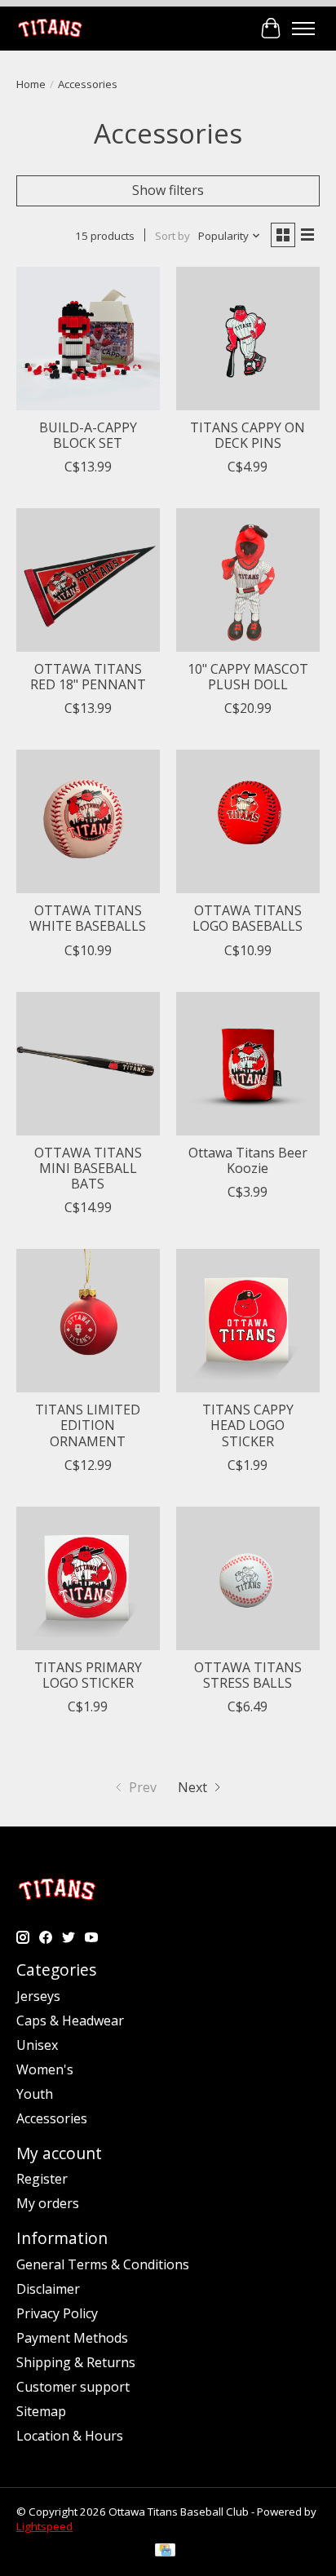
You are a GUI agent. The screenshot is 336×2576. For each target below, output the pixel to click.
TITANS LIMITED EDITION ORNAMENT (88, 1425)
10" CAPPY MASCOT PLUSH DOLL (248, 677)
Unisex (37, 2045)
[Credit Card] (165, 2552)
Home (31, 84)
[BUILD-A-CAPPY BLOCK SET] (88, 339)
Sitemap (41, 2411)
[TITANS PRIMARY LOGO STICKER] (88, 1578)
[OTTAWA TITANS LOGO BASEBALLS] (248, 821)
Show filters (168, 190)
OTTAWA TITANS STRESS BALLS (248, 1675)
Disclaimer (48, 2289)
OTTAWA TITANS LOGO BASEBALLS (248, 918)
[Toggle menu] (303, 29)
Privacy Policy (57, 2313)
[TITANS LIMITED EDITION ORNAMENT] (88, 1321)
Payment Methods (72, 2338)
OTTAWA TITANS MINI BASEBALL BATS (88, 1168)
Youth (35, 2094)
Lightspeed (44, 2526)
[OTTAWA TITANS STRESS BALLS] (248, 1578)
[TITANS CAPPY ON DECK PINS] (248, 339)
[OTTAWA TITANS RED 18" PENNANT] (88, 580)
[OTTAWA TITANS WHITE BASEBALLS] (88, 821)
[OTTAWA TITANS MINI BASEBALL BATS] (88, 1064)
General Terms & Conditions (103, 2264)
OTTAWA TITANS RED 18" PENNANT (88, 677)
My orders (48, 2203)
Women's (45, 2069)
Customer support (73, 2387)
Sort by (172, 236)
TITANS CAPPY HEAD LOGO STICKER (248, 1425)
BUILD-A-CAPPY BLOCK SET (88, 435)
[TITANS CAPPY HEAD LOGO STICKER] (248, 1321)
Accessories (52, 2118)
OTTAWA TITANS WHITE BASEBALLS (88, 918)
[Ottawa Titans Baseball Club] (50, 28)
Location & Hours (70, 2436)
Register (42, 2179)
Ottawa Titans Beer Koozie (248, 1160)
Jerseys (38, 1996)
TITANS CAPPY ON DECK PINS (248, 435)
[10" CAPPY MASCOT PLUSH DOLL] (248, 580)
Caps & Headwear (70, 2021)
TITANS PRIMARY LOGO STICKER (88, 1675)
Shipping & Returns (76, 2362)
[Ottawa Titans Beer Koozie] (248, 1064)
